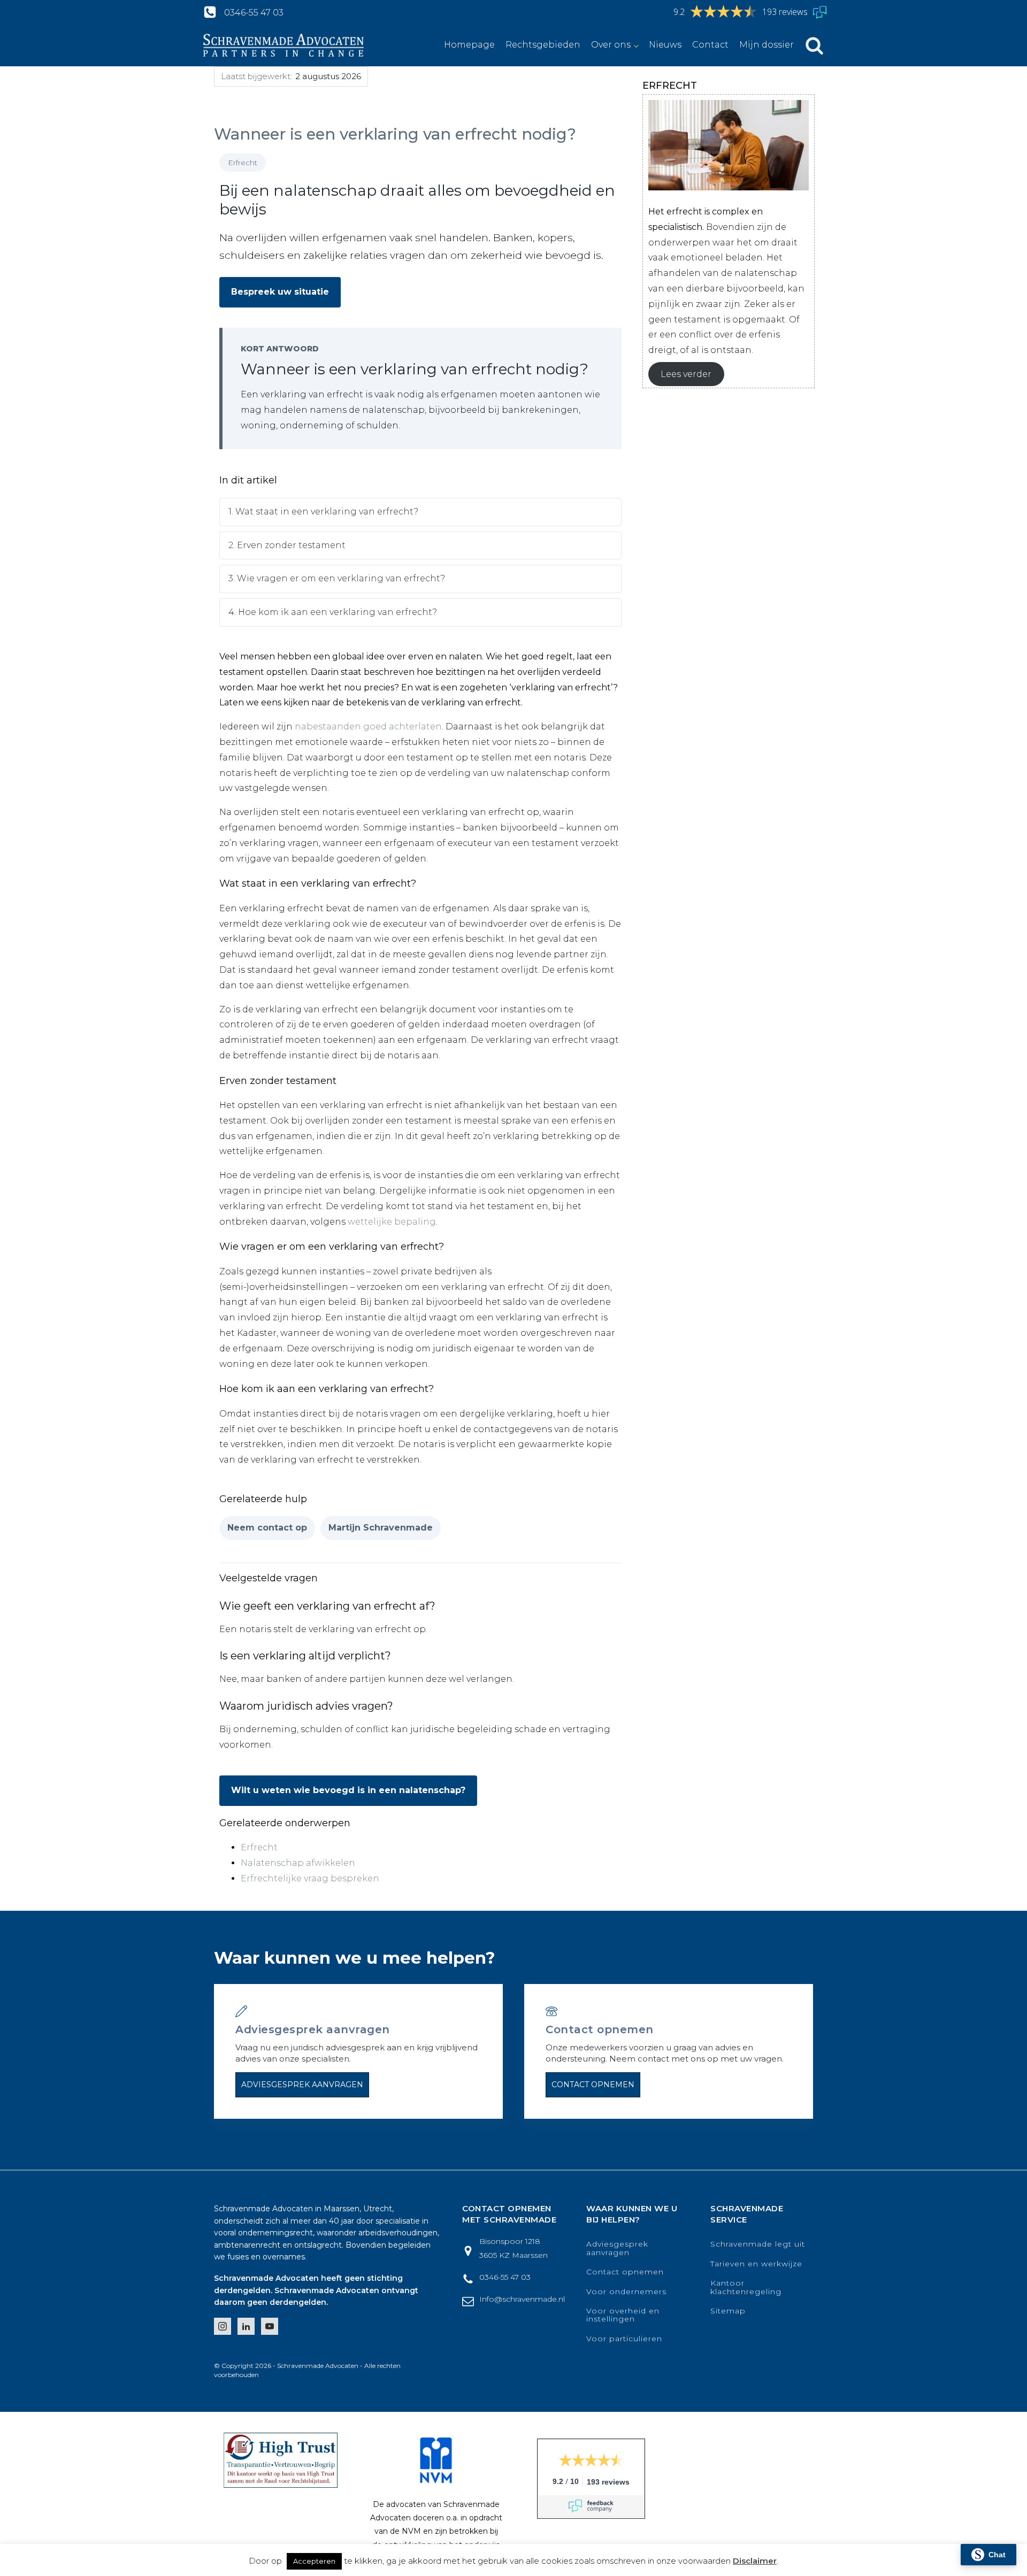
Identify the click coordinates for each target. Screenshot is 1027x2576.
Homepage (469, 45)
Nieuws (665, 45)
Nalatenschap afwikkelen (298, 1863)
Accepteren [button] (314, 2561)
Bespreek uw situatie (280, 292)
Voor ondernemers (626, 2292)
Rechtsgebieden (543, 45)
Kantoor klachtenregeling (746, 2287)
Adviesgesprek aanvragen (302, 2085)
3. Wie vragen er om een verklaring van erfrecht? (337, 578)
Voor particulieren (624, 2339)
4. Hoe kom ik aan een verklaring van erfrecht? (333, 612)
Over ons (611, 45)
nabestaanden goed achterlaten (368, 726)
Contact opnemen (593, 2085)
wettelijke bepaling (392, 1222)
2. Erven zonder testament (287, 545)
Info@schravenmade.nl (522, 2299)
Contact (710, 45)
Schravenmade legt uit (758, 2244)
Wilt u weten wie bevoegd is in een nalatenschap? (348, 1790)
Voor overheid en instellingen (623, 2315)
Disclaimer (755, 2561)
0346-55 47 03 (254, 13)
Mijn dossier (767, 45)
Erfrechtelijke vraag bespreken (310, 1878)
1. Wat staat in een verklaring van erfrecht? (323, 512)
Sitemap (728, 2311)
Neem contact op (267, 1528)
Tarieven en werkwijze (756, 2264)
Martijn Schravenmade (381, 1528)
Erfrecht (259, 1847)
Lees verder (686, 374)
